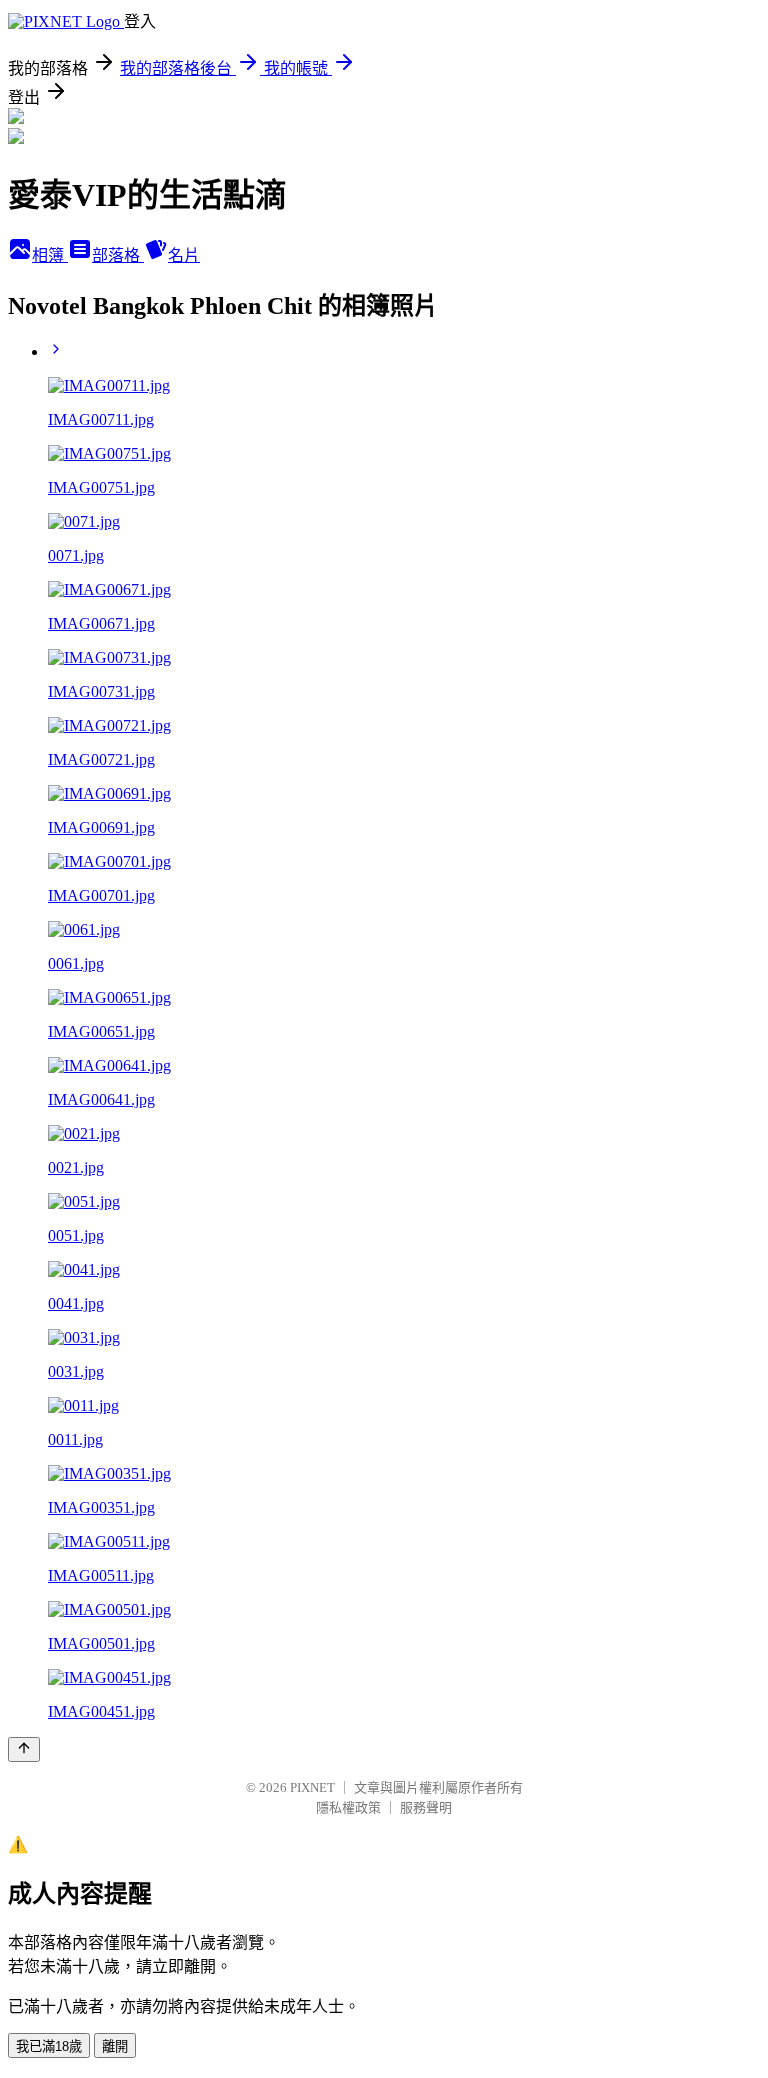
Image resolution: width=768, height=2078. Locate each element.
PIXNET (312, 1787)
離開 (115, 2046)
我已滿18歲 (49, 2046)
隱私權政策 (348, 1807)
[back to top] (24, 1749)
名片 (184, 255)
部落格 (118, 255)
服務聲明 (426, 1807)
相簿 (50, 255)
